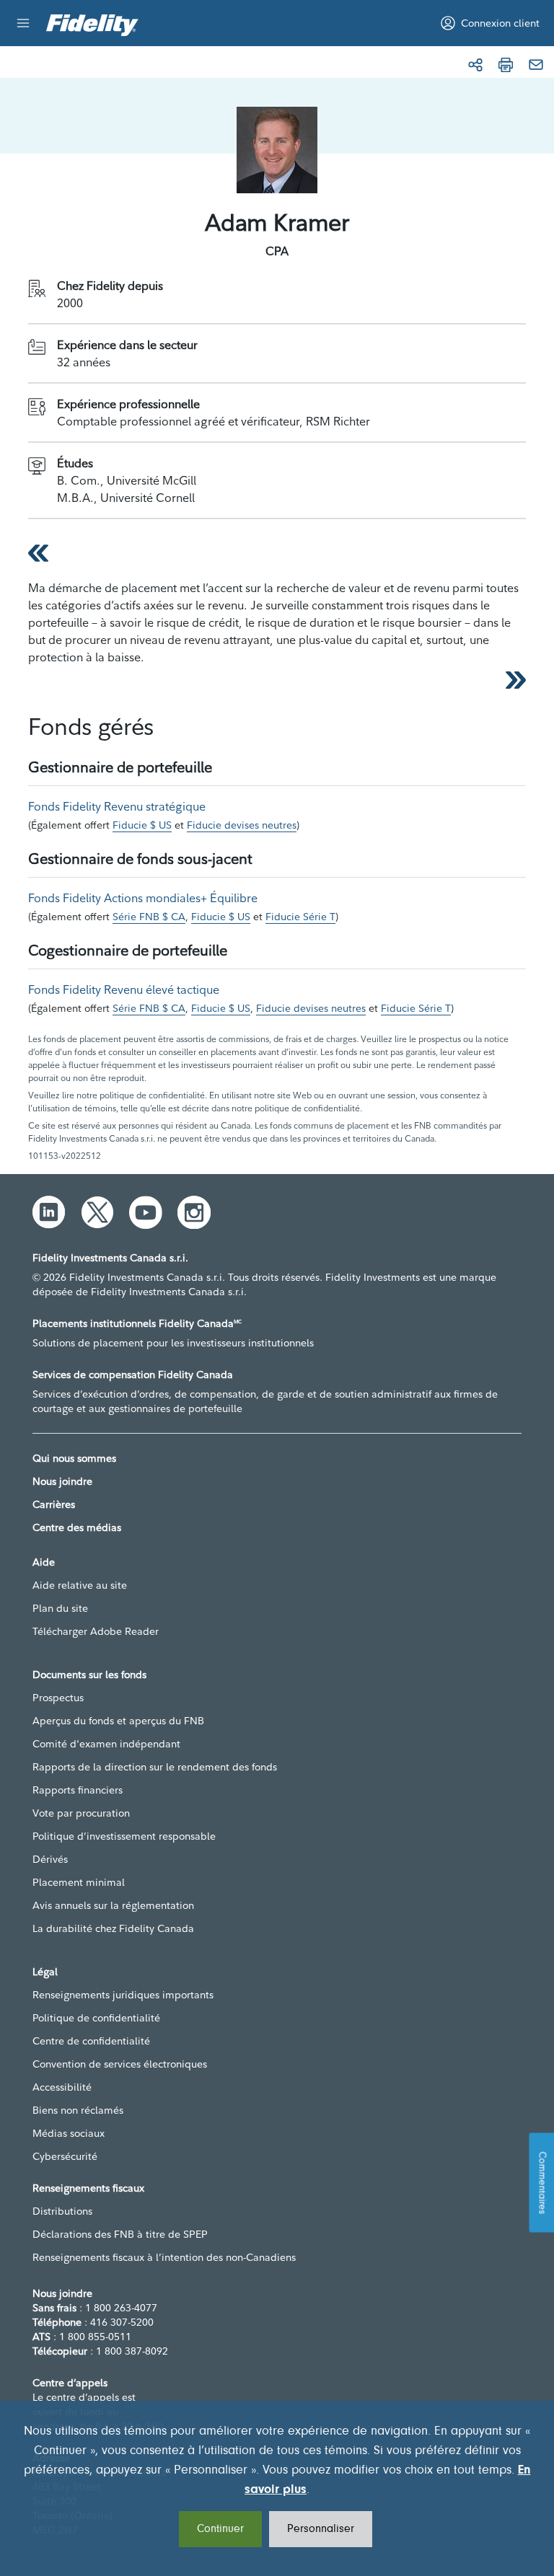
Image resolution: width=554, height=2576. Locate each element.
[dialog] (277, 2488)
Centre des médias (77, 1527)
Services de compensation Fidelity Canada (133, 1375)
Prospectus (58, 1698)
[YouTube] (146, 1212)
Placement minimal (79, 1882)
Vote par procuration (81, 1813)
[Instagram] (194, 1212)
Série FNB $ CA (149, 917)
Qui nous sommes (74, 1458)
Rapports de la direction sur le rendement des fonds (155, 1767)
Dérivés (50, 1859)
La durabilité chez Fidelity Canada (113, 1928)
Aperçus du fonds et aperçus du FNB (118, 1721)
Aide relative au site (80, 1585)
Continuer (220, 2529)
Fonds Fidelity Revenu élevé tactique (124, 989)
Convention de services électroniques (120, 2064)
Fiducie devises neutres (242, 825)
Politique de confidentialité (96, 2018)
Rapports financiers (78, 1790)
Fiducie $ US (142, 825)
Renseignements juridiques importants (123, 1995)
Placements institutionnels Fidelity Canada (137, 1323)
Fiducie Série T (300, 917)
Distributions (62, 2211)
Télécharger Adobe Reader (96, 1631)
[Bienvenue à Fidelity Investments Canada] (92, 25)
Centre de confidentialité (91, 2041)
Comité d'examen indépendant (106, 1744)
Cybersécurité (65, 2156)
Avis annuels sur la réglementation (113, 1905)
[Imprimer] (506, 65)
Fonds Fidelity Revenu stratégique (117, 806)
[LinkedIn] (49, 1212)
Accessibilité (62, 2087)
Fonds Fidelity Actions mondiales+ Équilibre (143, 898)
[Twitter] (97, 1212)
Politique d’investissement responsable (124, 1836)
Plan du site (60, 1608)
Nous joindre (62, 1481)
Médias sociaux (69, 2133)
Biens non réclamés (78, 2110)
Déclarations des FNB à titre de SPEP (120, 2234)
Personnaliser (321, 2529)
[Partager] (475, 65)
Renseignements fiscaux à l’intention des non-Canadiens (164, 2257)
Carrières (54, 1504)
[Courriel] (536, 65)
